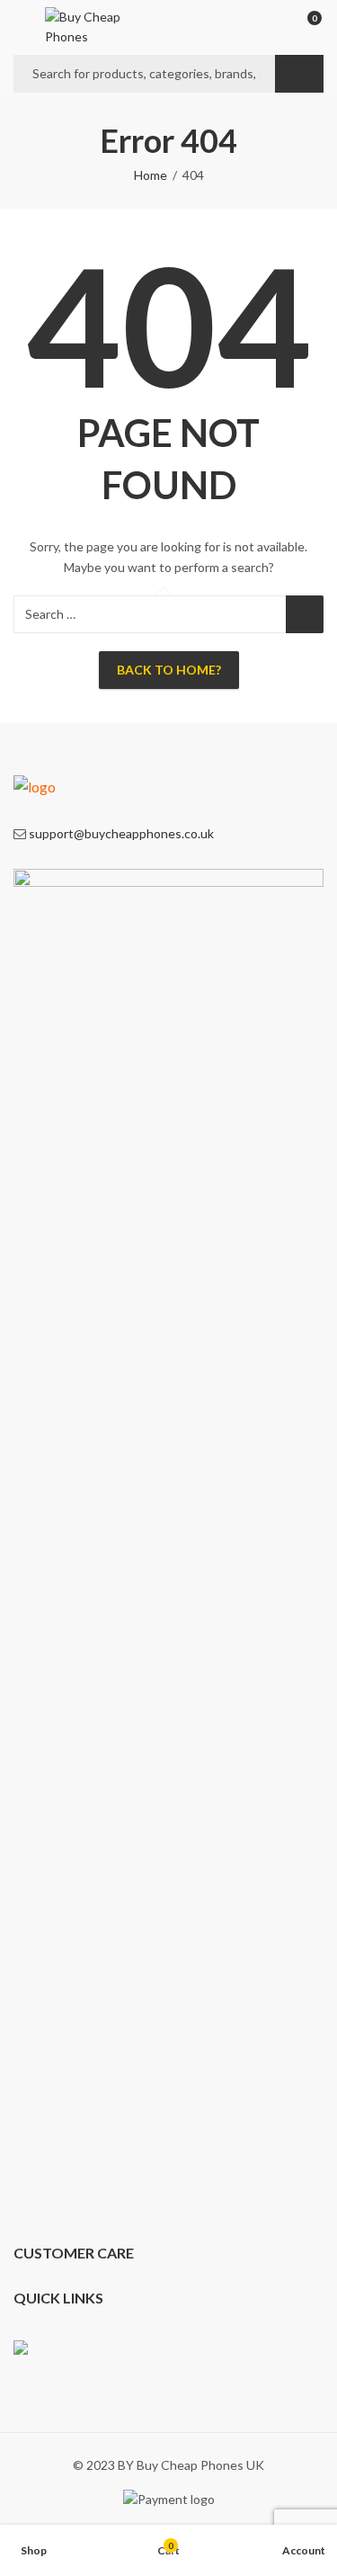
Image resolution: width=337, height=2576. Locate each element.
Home (151, 175)
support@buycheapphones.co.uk (121, 833)
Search (299, 74)
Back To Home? (169, 670)
